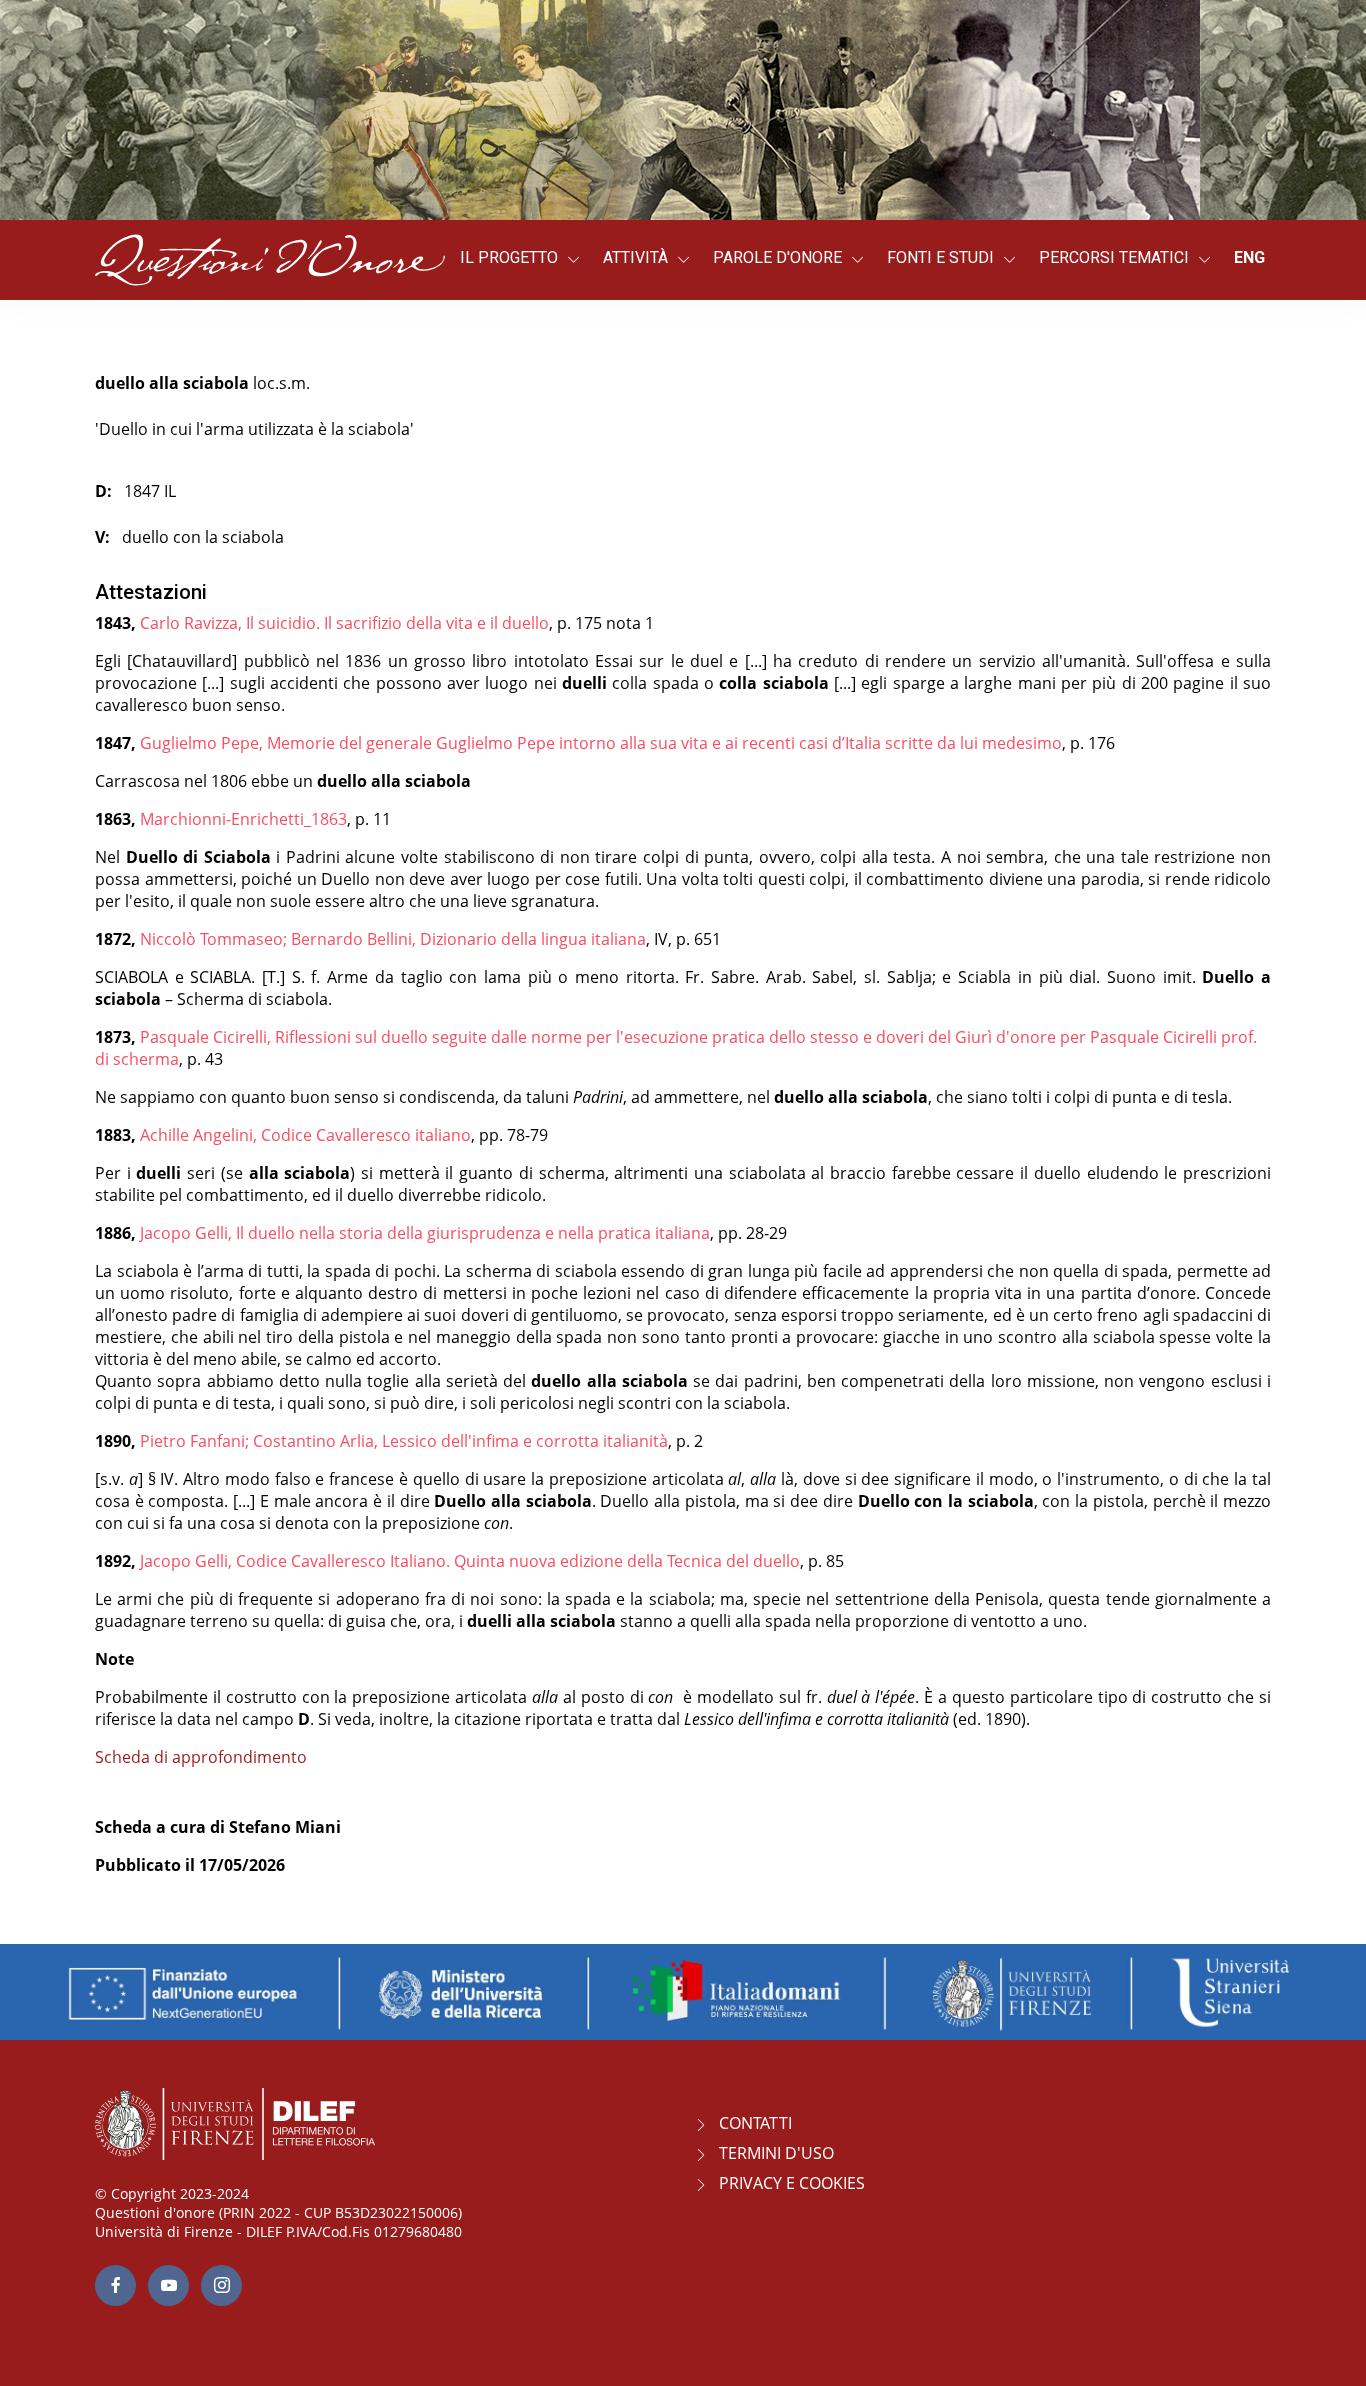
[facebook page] (115, 2285)
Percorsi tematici (1114, 257)
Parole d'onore (777, 257)
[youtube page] (168, 2285)
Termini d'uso (776, 2153)
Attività (635, 257)
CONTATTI (755, 2123)
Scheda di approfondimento (201, 1757)
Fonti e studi (940, 257)
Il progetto (509, 257)
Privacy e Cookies (792, 2183)
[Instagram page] (221, 2285)
